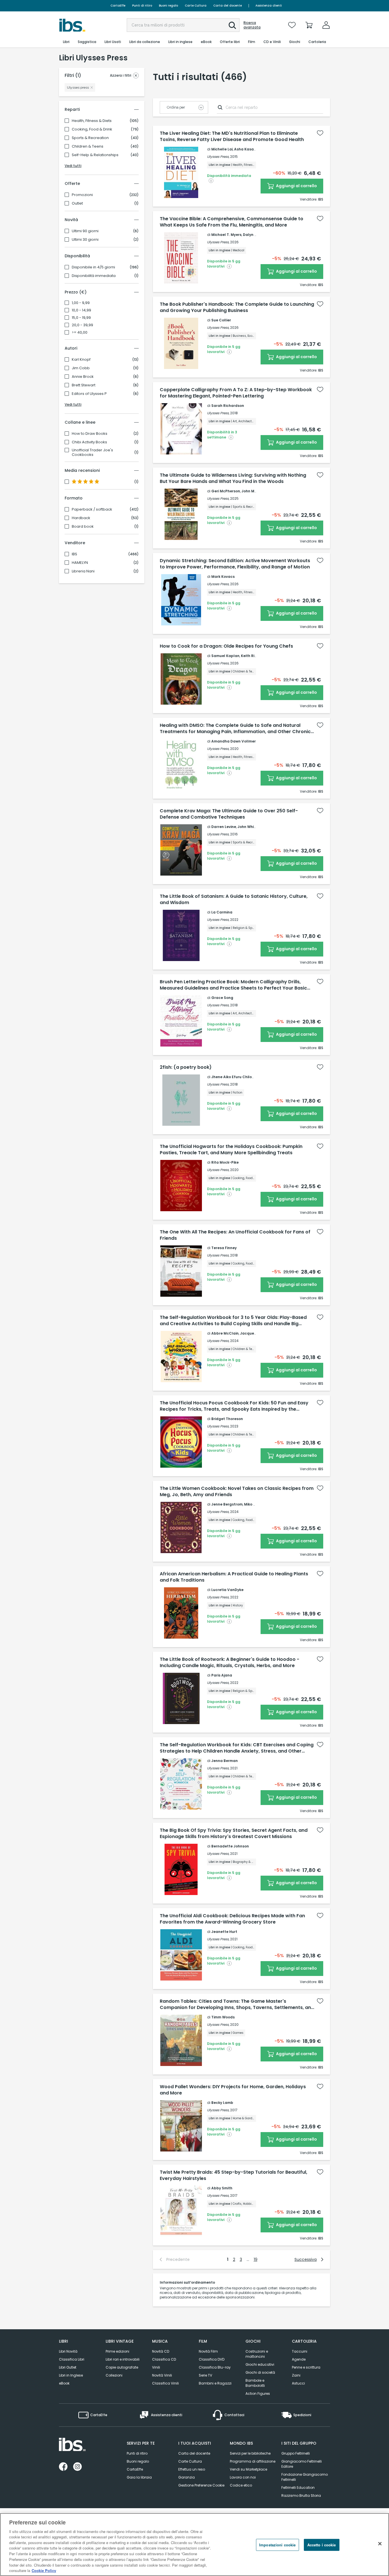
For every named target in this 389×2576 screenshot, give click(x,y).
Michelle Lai (222, 149)
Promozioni (82, 195)
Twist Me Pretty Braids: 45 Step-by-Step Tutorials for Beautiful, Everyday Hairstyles (234, 2175)
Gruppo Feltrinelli (296, 2453)
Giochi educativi (260, 2364)
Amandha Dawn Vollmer (234, 741)
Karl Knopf (81, 360)
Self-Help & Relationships (95, 155)
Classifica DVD (212, 2359)
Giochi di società (260, 2372)
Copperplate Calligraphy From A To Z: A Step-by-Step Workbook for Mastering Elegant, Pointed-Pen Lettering (236, 393)
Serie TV (205, 2375)
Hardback (81, 518)
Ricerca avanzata (252, 25)
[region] (195, 2545)
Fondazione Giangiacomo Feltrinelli (305, 2477)
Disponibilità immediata (94, 276)
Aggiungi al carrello (296, 186)
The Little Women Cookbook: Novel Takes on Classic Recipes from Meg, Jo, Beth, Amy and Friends (237, 1492)
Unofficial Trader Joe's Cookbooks (92, 452)
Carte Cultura (196, 6)
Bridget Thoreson (227, 1419)
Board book (83, 527)
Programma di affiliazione (253, 2461)
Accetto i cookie (322, 2545)
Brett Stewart (84, 385)
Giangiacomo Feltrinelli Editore (302, 2464)
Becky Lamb (222, 2103)
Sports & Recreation (90, 138)
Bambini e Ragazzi (215, 2383)
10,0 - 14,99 (81, 310)
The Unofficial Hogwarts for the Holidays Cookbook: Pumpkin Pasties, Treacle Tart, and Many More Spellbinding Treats (231, 1150)
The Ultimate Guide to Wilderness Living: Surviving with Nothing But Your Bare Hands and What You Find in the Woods (233, 478)
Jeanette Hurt (224, 1932)
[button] (232, 25)
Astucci (298, 2383)
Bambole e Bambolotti (255, 2383)
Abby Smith (222, 2188)
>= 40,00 (80, 333)
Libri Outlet (68, 2367)
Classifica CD (164, 2359)
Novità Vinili (162, 2375)
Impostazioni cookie (277, 2545)
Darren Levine (224, 827)
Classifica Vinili (165, 2383)
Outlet (77, 203)
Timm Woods (223, 2017)
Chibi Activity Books (89, 442)
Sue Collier (221, 320)
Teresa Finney (224, 1248)
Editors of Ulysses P (89, 394)
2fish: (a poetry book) (186, 1067)
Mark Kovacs (223, 577)
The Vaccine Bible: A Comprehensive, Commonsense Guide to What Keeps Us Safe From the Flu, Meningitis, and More (232, 222)
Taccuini (300, 2351)
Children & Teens (88, 146)
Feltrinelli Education (298, 2488)
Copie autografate (122, 2367)
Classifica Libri (72, 2359)
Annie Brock (83, 377)
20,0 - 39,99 (82, 325)
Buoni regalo (168, 6)
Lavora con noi (243, 2477)
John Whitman (251, 827)
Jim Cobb (81, 368)
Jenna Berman (225, 1761)
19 (256, 2259)
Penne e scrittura (306, 2367)
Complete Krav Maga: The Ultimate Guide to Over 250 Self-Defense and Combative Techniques (229, 814)
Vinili (156, 2367)
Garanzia (187, 2477)
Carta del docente (228, 6)
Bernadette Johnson (230, 1846)
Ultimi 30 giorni (85, 240)
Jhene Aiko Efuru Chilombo (236, 1077)
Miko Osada (255, 1504)
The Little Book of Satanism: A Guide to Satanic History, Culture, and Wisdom (234, 900)
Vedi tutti (73, 166)
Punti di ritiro (142, 6)
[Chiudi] (380, 2544)
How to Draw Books (90, 434)
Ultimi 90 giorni (85, 231)
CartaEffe (118, 6)
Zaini (296, 2375)
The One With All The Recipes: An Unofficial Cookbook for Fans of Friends (235, 1235)
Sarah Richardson (228, 406)
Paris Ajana (222, 1675)
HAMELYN (80, 563)
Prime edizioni (117, 2351)
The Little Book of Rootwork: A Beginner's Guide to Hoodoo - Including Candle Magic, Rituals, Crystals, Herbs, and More (230, 1663)
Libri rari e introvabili (123, 2359)
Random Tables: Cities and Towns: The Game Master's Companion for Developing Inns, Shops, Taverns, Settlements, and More (237, 2004)
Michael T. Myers (226, 235)
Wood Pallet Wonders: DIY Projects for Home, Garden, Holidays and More (233, 2090)
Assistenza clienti (269, 6)
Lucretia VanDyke (227, 1590)
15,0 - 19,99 (81, 318)
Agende (299, 2359)
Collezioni (114, 2375)
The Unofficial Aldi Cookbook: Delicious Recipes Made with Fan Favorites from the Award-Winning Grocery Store (232, 1919)
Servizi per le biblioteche (250, 2453)
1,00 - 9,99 (81, 303)
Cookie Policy (44, 2570)
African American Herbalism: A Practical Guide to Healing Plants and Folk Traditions (234, 1577)
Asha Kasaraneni (250, 149)
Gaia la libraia (139, 2477)
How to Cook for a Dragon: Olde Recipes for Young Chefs (226, 646)
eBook (64, 2383)
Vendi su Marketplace (248, 2469)
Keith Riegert (253, 656)
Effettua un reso (192, 2469)
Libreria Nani (83, 571)
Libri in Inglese (71, 2375)
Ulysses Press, (218, 157)
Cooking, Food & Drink (92, 129)
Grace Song (222, 998)
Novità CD (161, 2351)
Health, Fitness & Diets (92, 121)
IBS (74, 554)
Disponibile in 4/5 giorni (93, 267)
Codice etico (241, 2485)
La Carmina (222, 912)
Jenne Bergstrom (227, 1504)
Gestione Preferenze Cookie (201, 2485)
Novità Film (208, 2351)
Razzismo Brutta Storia (301, 2496)
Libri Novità (68, 2351)
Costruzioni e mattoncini (257, 2354)
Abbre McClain (225, 1333)
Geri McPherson (226, 491)
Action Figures (258, 2394)
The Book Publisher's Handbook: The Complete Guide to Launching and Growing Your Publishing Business (237, 307)
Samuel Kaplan (225, 656)
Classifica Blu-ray (215, 2367)
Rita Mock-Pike (225, 1162)
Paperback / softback (92, 509)
